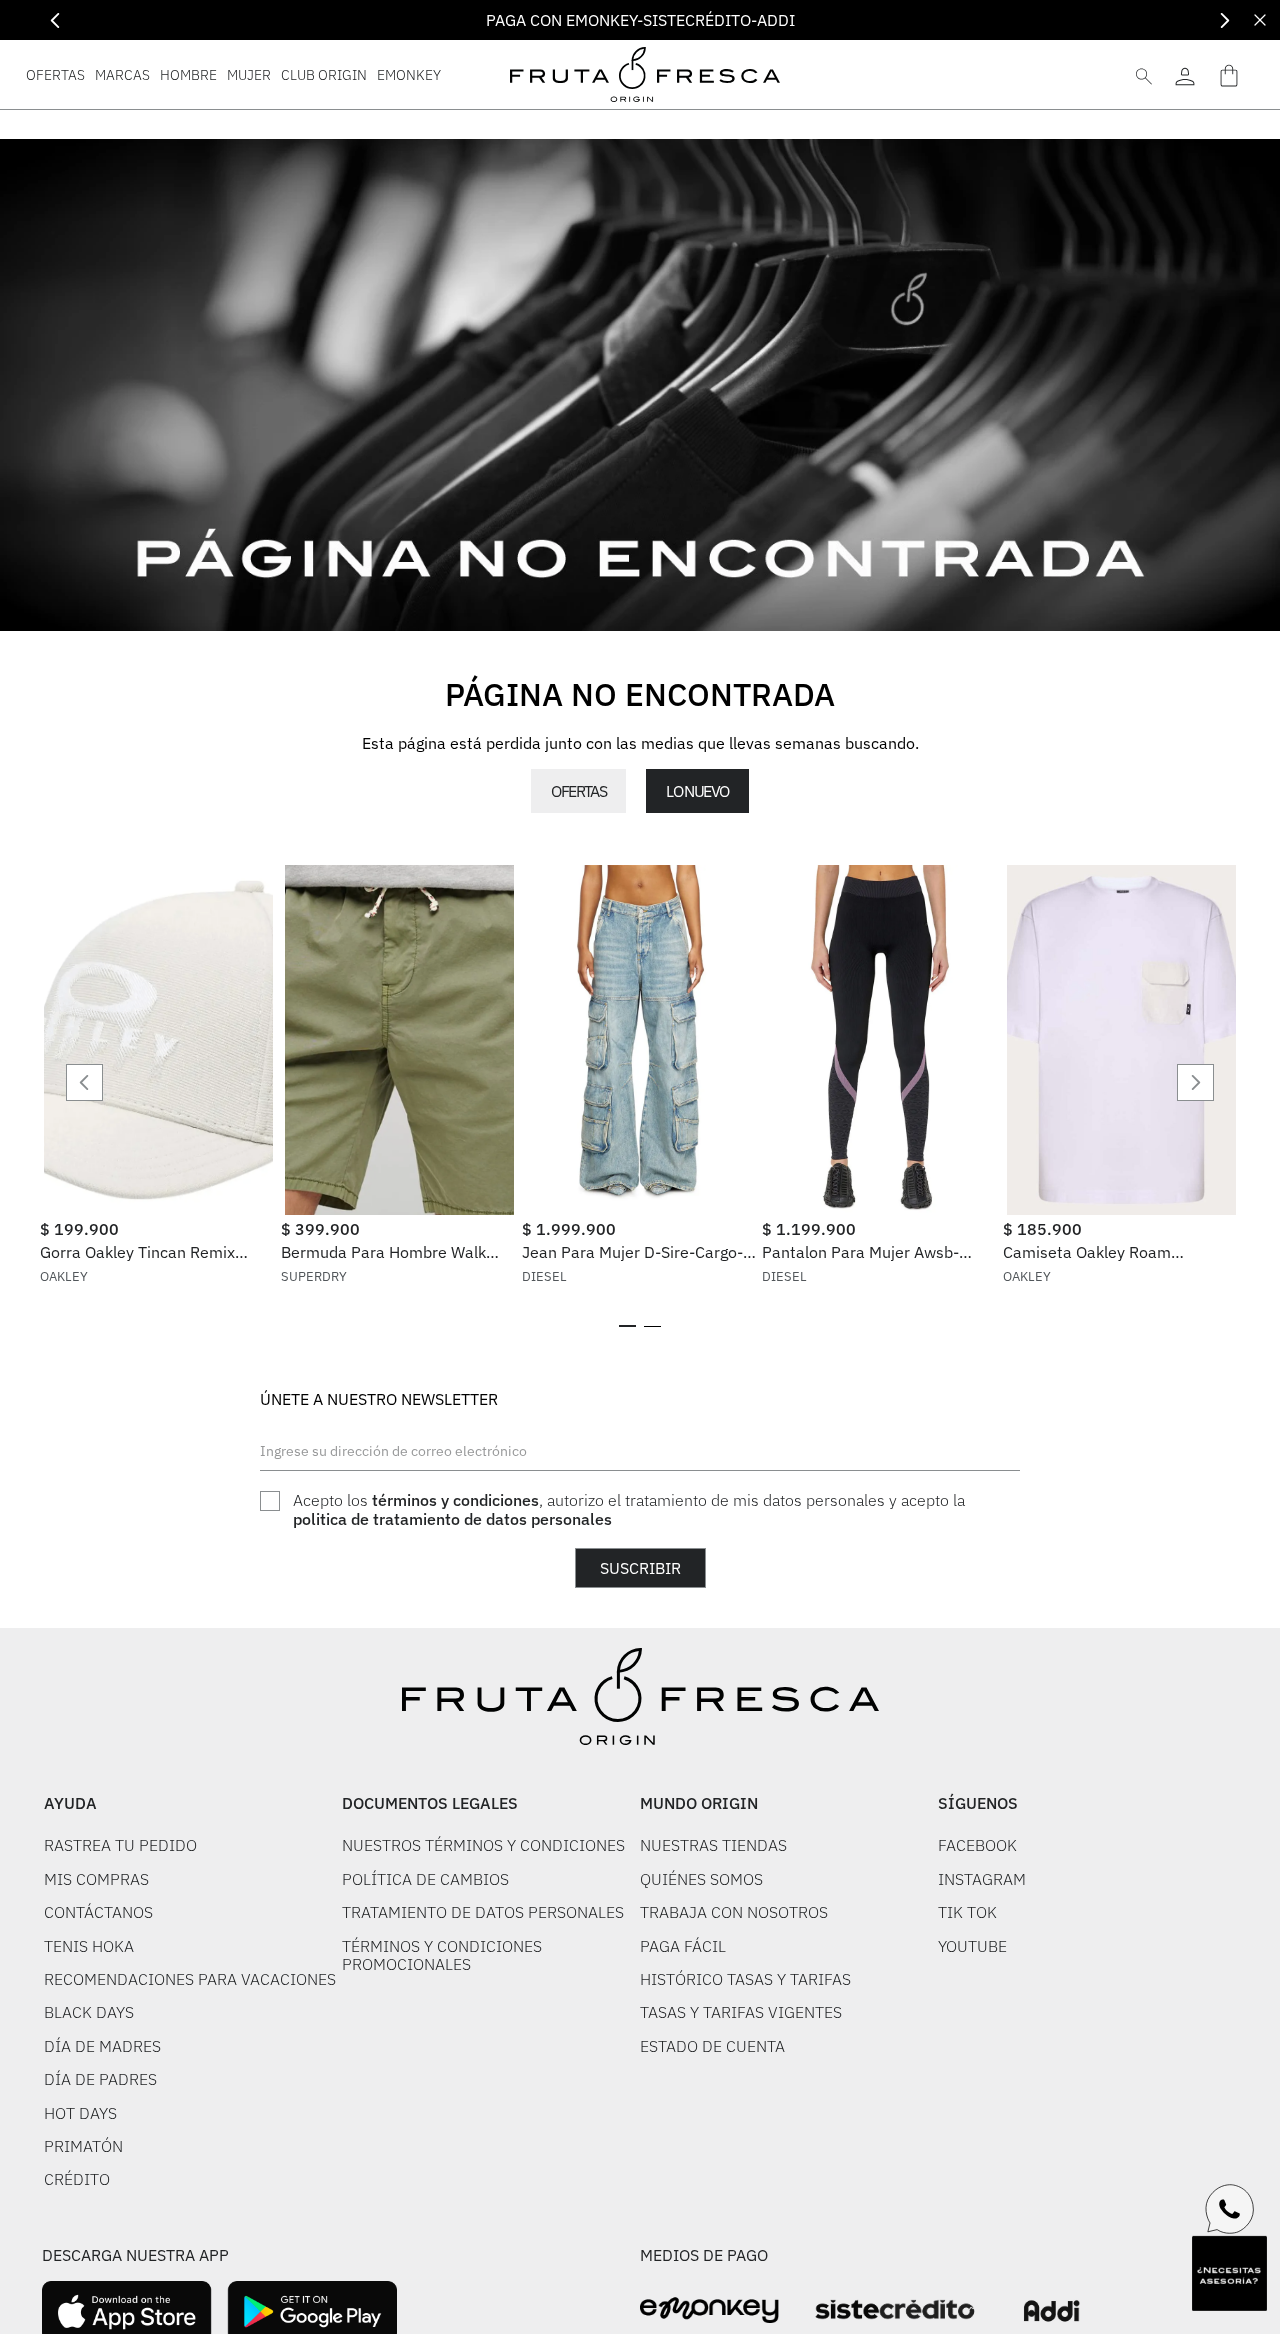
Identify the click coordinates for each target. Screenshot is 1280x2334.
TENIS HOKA (89, 1946)
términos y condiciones (455, 1500)
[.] (1184, 74)
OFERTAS (578, 791)
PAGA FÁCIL (683, 1946)
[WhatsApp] (1230, 2209)
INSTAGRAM (982, 1879)
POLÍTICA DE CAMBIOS (425, 1879)
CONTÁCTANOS (98, 1912)
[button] (627, 1326)
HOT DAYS (80, 2113)
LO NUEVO (697, 791)
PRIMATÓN (83, 2146)
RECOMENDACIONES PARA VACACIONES (190, 1979)
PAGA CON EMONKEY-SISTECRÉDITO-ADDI (640, 20)
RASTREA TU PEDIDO (120, 1845)
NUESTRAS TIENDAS (713, 1845)
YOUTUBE (972, 1946)
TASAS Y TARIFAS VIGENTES (741, 2012)
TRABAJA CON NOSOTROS (734, 1912)
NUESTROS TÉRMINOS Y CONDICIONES (483, 1845)
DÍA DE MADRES (102, 2046)
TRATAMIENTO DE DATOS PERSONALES (483, 1912)
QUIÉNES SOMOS (701, 1879)
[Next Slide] (1224, 20)
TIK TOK (967, 1912)
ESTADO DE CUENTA (712, 2046)
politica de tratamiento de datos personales (452, 1519)
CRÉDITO (77, 2179)
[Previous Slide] (55, 20)
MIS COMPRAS (96, 1879)
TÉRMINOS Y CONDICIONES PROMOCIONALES (442, 1955)
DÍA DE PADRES (100, 2079)
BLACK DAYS (89, 2012)
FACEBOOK (977, 1845)
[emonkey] (709, 2310)
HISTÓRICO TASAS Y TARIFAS (745, 1979)
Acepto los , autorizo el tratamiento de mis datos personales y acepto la (629, 1509)
